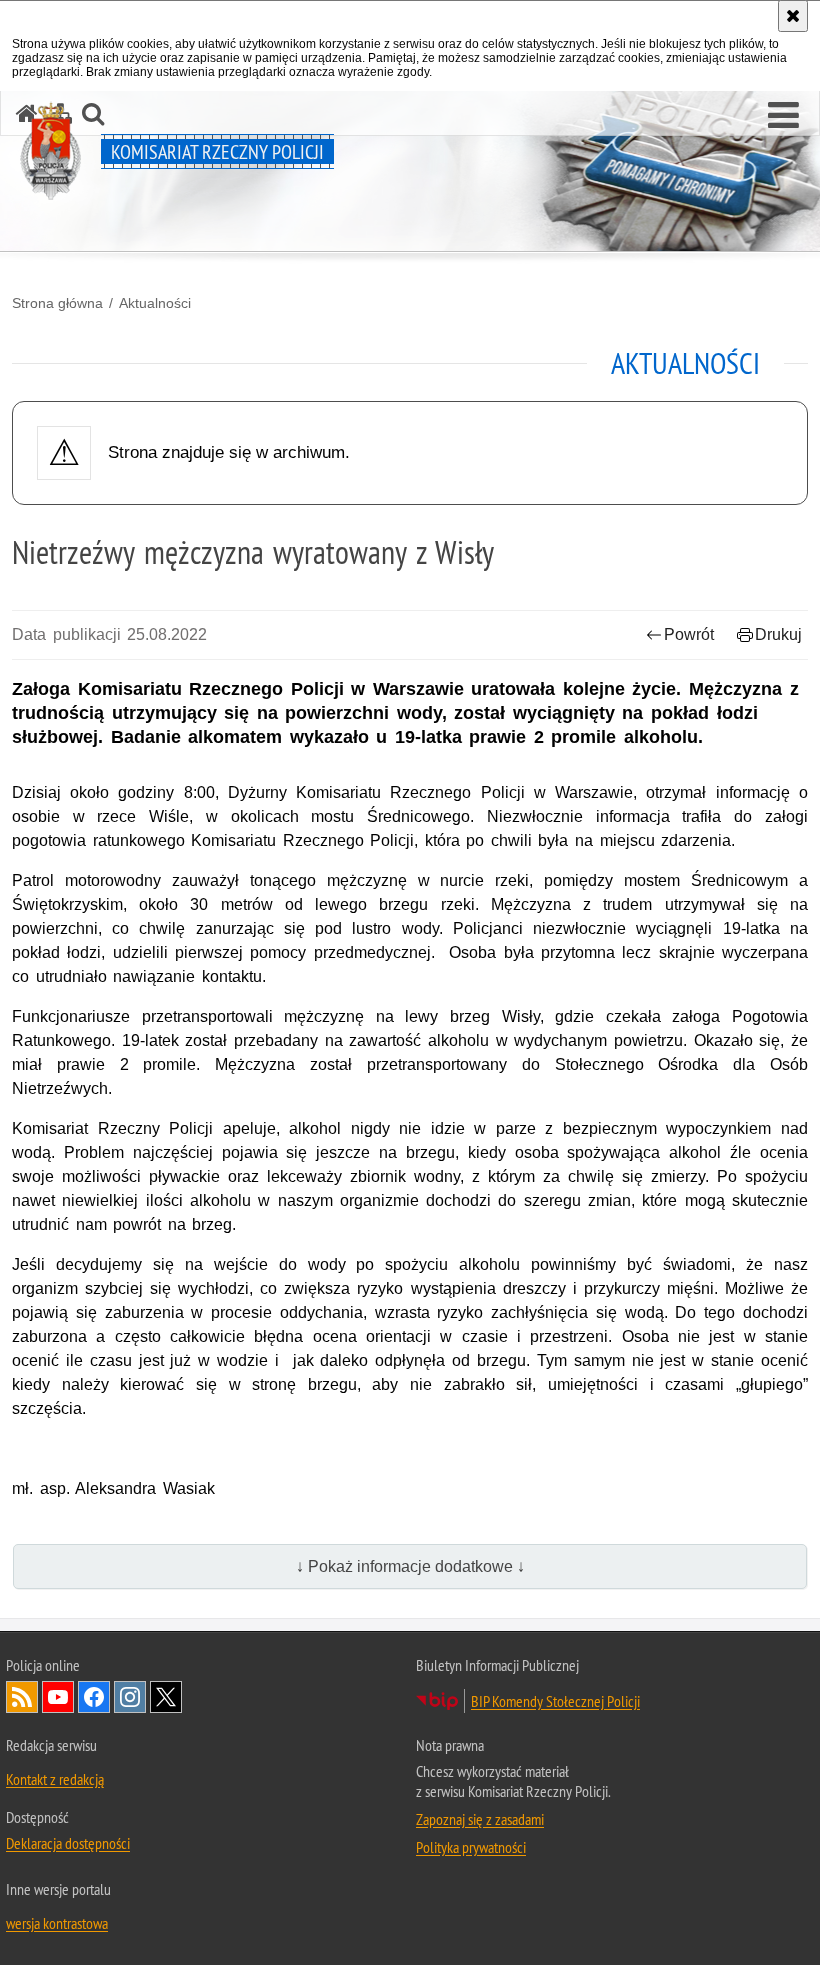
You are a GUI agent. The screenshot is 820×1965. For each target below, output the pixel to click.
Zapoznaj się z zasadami (480, 1819)
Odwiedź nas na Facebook (94, 1697)
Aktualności (155, 303)
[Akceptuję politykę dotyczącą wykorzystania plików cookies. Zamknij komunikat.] (793, 16)
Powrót (689, 634)
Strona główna (57, 303)
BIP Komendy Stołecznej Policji (555, 1701)
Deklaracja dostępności (68, 1843)
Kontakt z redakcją (55, 1779)
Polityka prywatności (471, 1847)
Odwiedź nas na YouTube (58, 1697)
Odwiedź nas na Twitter (166, 1697)
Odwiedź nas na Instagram (130, 1697)
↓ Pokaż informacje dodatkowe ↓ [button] (410, 1566)
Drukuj (778, 634)
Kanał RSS (22, 1697)
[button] (783, 116)
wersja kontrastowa (57, 1923)
